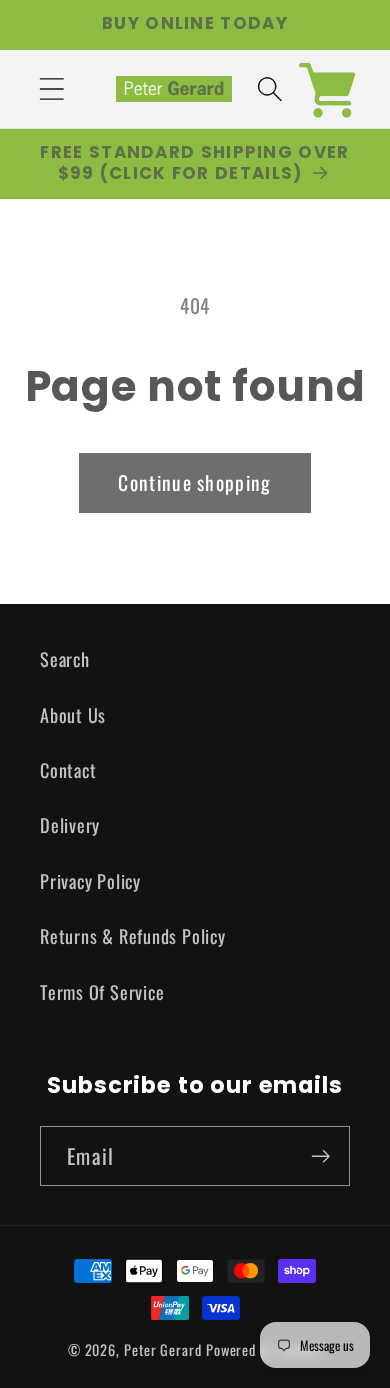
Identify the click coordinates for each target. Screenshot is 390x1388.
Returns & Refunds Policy (133, 935)
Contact (68, 769)
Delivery (70, 824)
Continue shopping (194, 482)
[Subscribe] (320, 1156)
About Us (73, 714)
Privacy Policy (90, 880)
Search (65, 658)
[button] (51, 88)
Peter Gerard (163, 1349)
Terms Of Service (102, 991)
